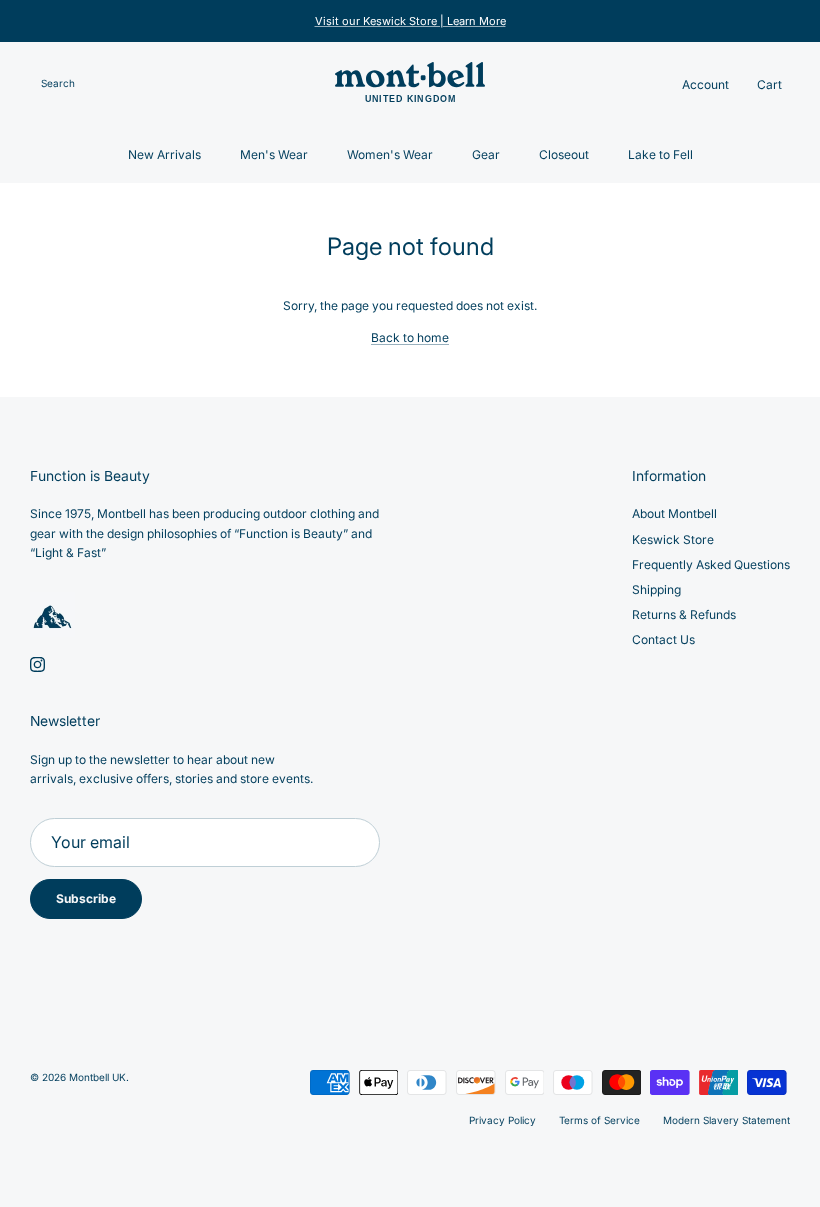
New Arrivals (164, 154)
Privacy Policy (502, 1120)
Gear (486, 154)
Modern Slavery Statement (726, 1120)
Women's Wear (390, 154)
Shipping (656, 589)
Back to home (410, 337)
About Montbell (674, 513)
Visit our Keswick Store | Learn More (410, 21)
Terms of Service (599, 1120)
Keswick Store (673, 539)
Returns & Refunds (684, 614)
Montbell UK (97, 1077)
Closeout (564, 154)
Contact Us (663, 639)
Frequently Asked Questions (711, 564)
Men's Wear (274, 154)
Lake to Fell (660, 154)
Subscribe (86, 898)
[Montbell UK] (410, 84)
